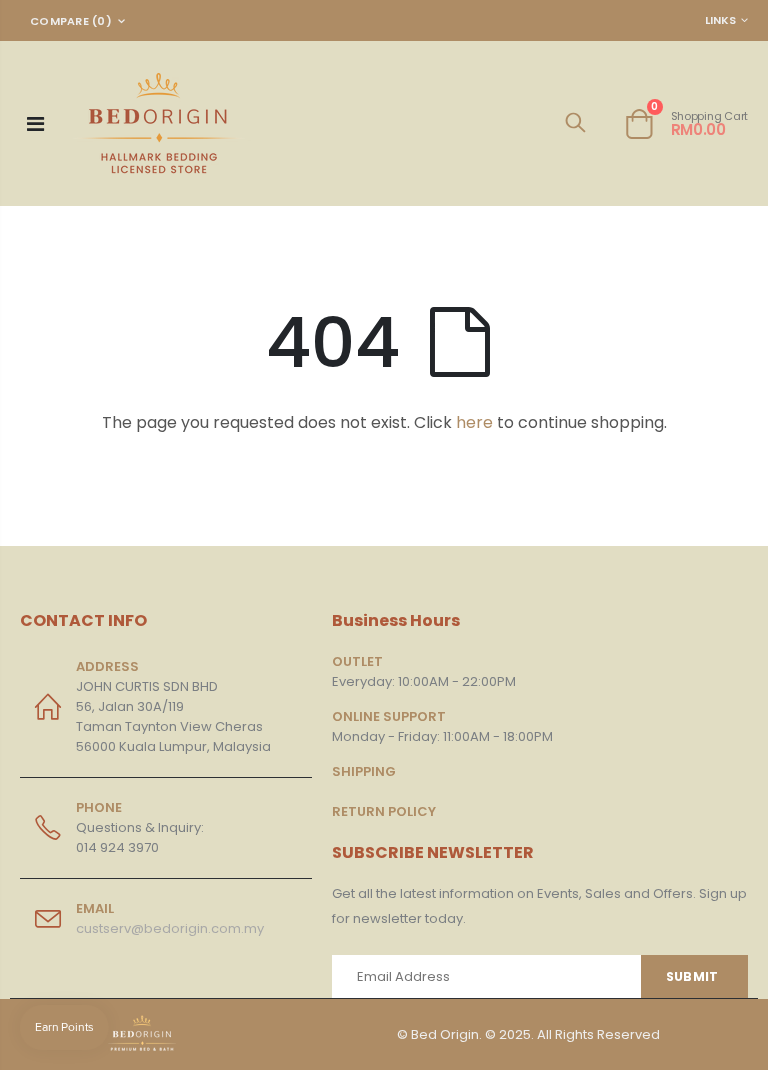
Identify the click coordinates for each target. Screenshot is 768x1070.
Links (720, 20)
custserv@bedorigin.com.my (170, 928)
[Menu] (35, 124)
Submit (692, 976)
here (474, 422)
